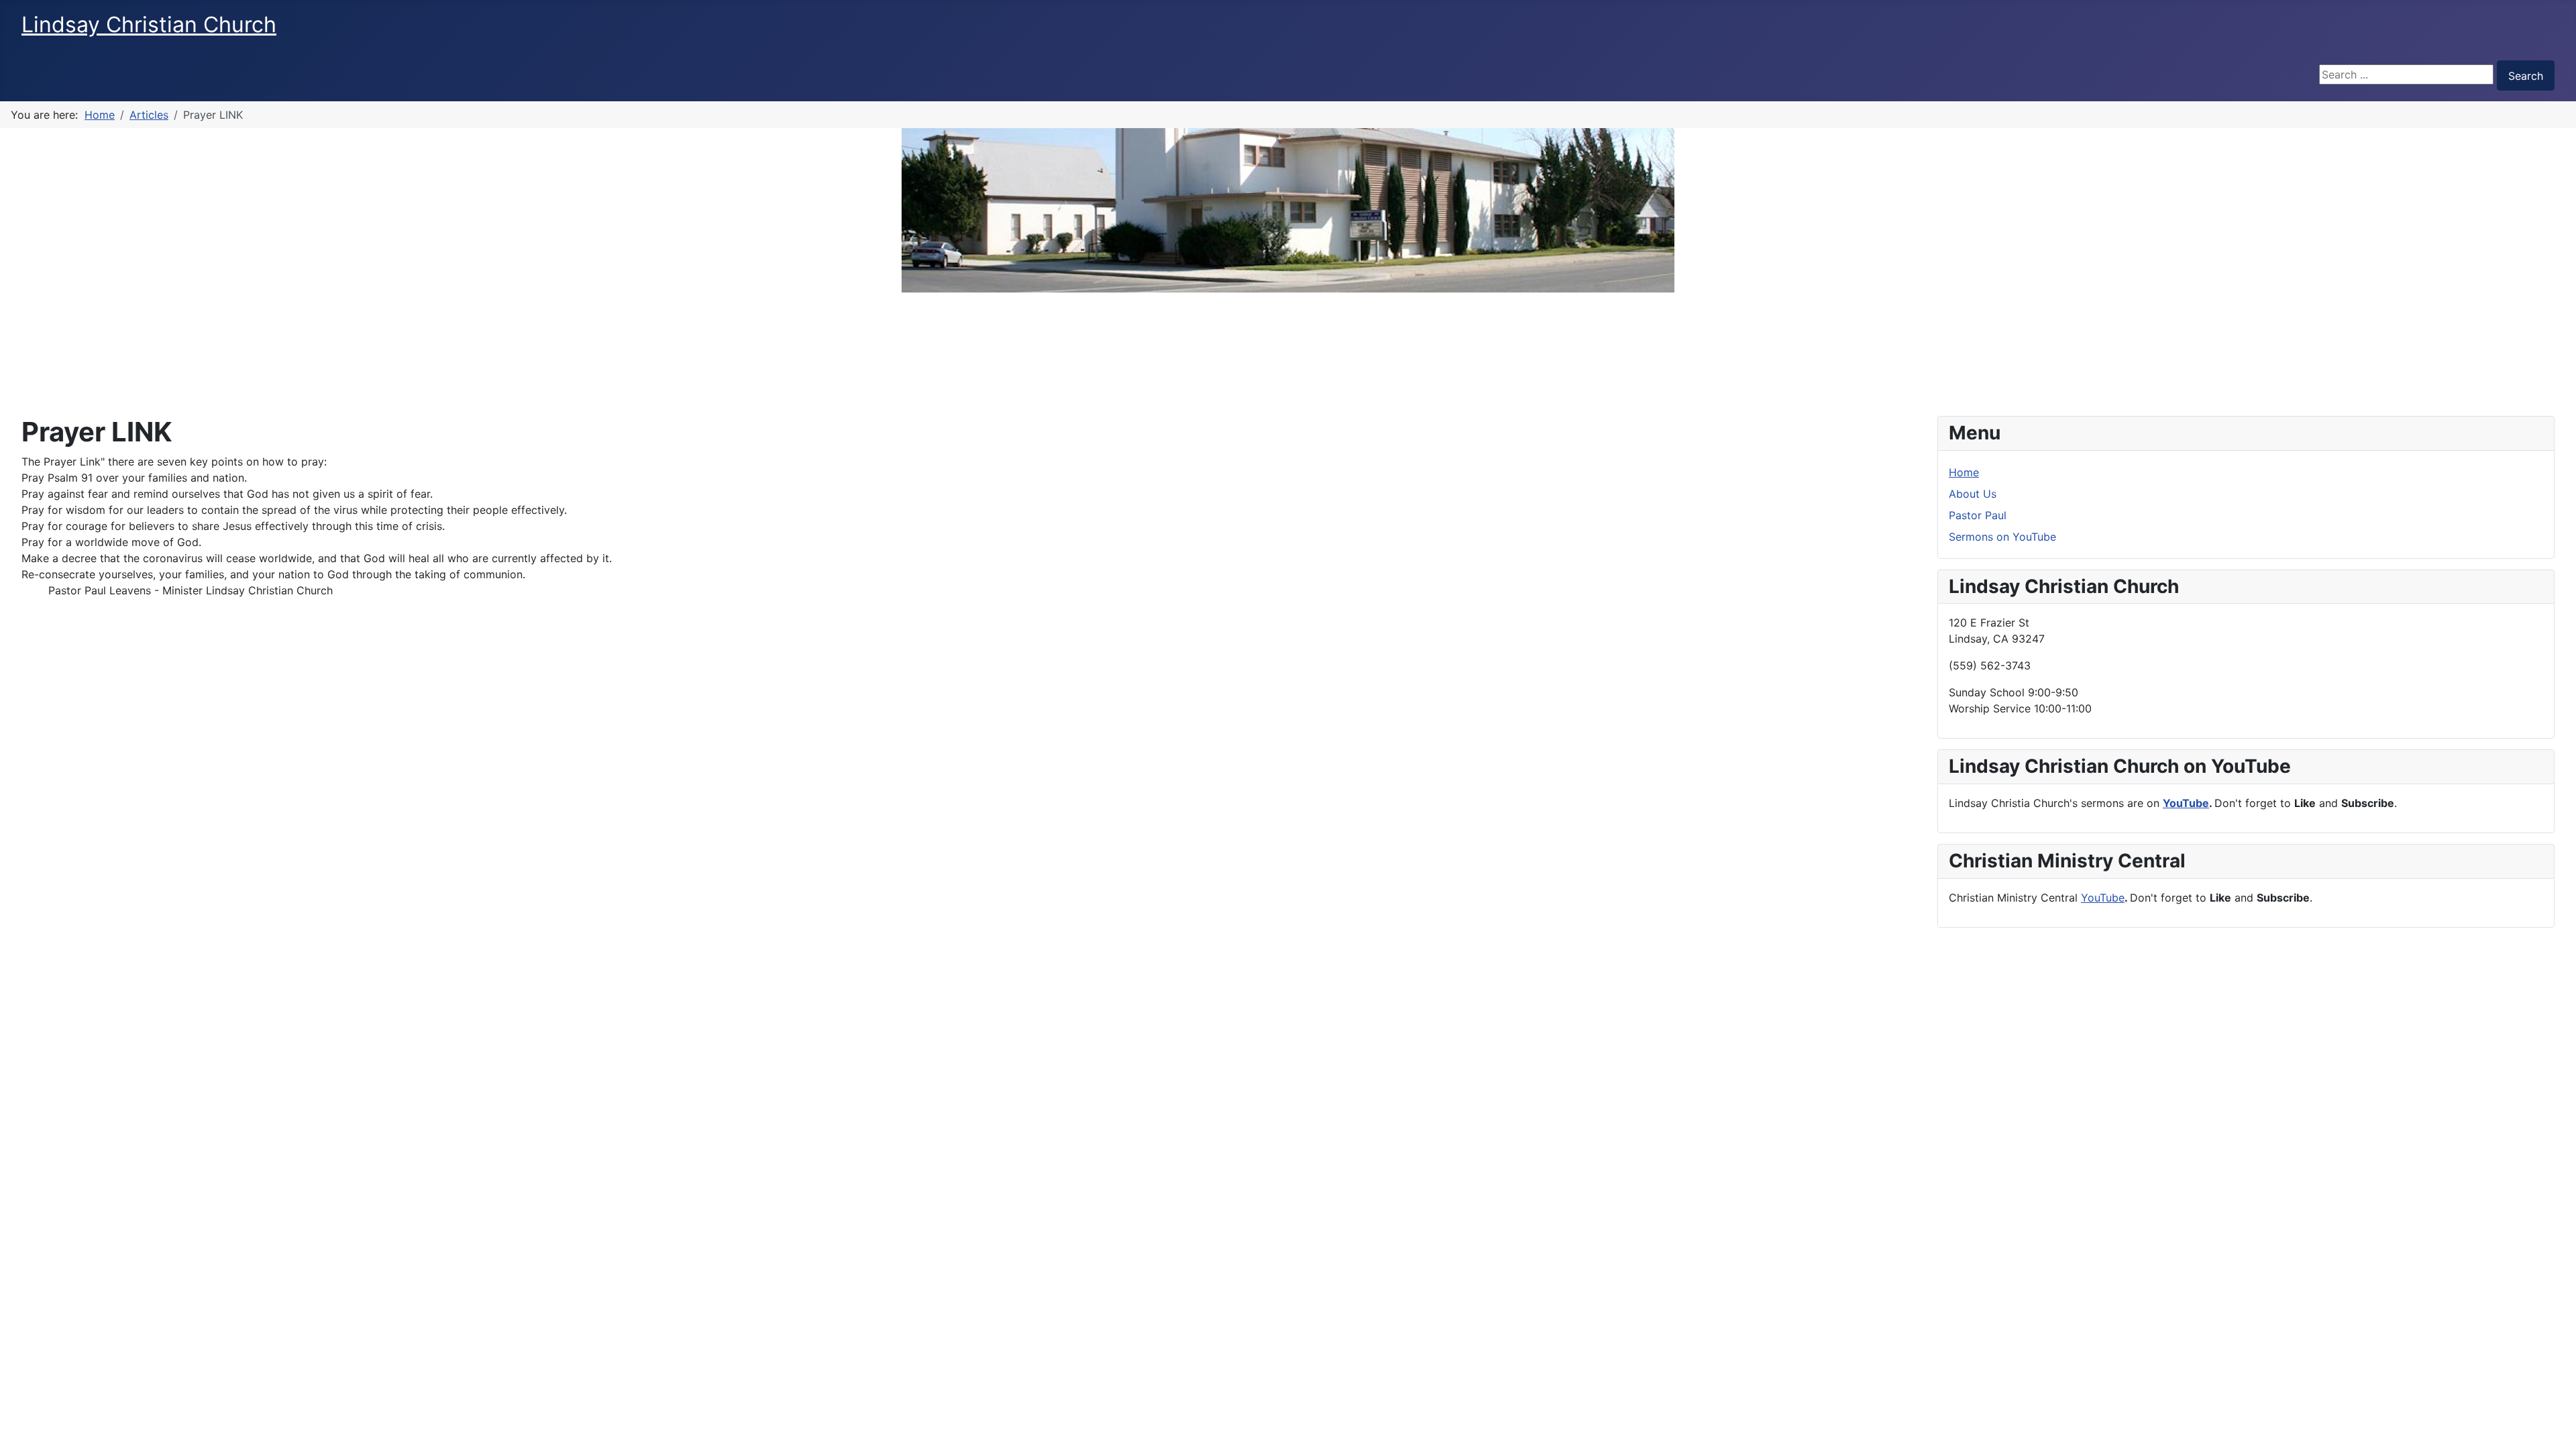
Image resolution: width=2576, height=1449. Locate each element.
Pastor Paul (1978, 515)
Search (2526, 76)
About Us (1973, 494)
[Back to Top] (2553, 1424)
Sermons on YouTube (2002, 537)
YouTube (2186, 803)
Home (1964, 472)
